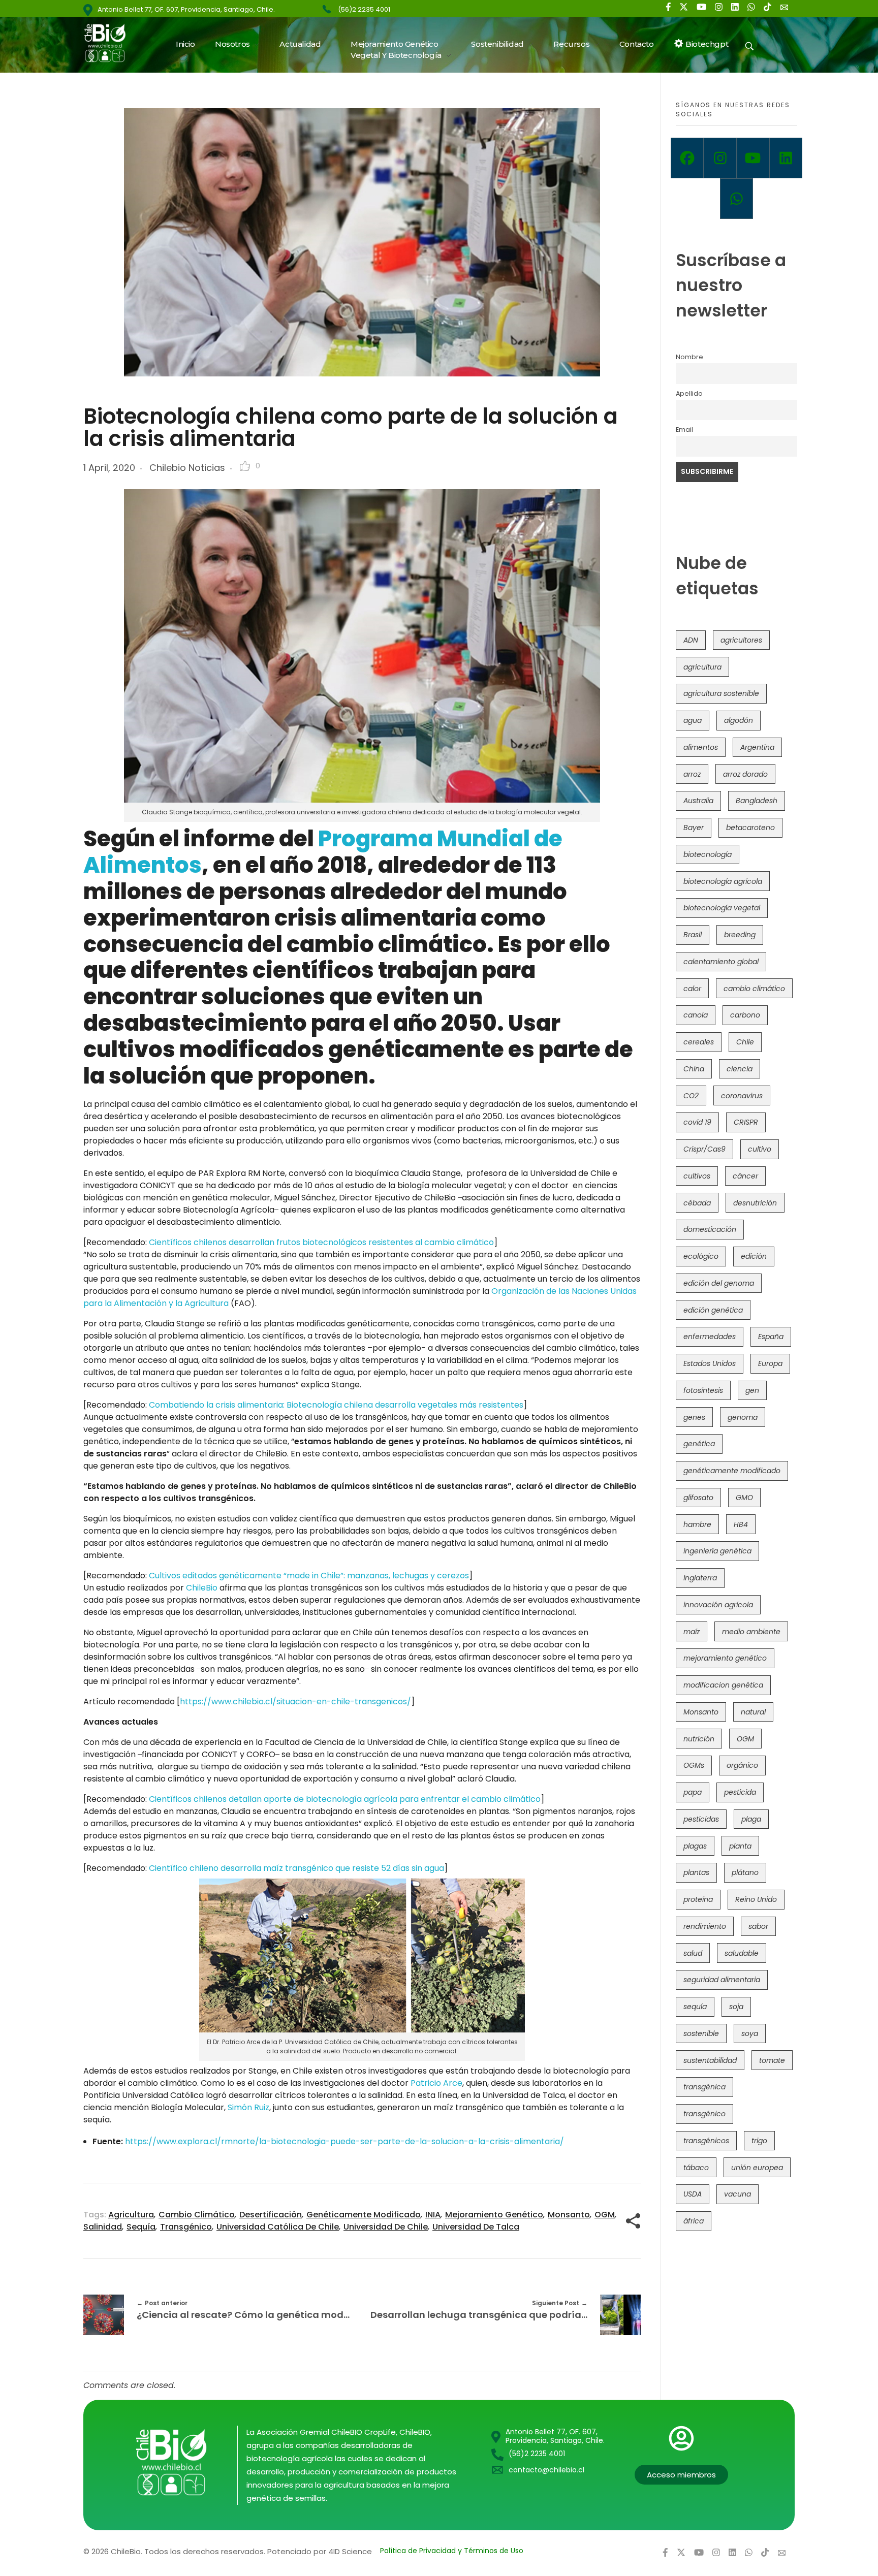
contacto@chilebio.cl (546, 2470)
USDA (693, 2194)
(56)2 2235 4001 (364, 9)
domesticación (710, 1229)
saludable (742, 1953)
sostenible (701, 2033)
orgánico (742, 1765)
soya (750, 2033)
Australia (698, 801)
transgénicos (706, 2141)
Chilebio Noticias (187, 468)
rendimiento (705, 1926)
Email (684, 430)
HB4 (741, 1524)
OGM (605, 2215)
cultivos (697, 1176)
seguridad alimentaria (722, 1980)
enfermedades (710, 1337)
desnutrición (755, 1203)
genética (699, 1444)
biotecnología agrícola (723, 881)
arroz (692, 774)
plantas (696, 1872)
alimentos (701, 747)
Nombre (689, 357)
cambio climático (197, 2215)
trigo (759, 2141)
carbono (745, 1015)
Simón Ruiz (248, 2107)
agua (693, 720)
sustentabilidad (710, 2060)
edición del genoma (719, 1283)
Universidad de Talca (476, 2227)
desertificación (271, 2215)
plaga (751, 1819)
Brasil (693, 935)
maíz (692, 1632)
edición (754, 1256)
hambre (697, 1524)
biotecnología (708, 854)
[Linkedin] (786, 158)
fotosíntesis (703, 1390)
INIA (433, 2215)
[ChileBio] (112, 43)
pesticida (740, 1792)
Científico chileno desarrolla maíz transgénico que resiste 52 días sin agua (296, 1868)
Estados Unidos (710, 1363)
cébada (697, 1203)
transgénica (704, 2087)
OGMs (694, 1765)
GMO (744, 1498)
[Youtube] (753, 158)
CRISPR (746, 1122)
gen (752, 1390)
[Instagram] (720, 158)
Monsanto (569, 2215)
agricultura (131, 2215)
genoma (743, 1417)
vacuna (738, 2194)
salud (693, 1953)
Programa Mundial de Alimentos (323, 852)
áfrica (694, 2221)
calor (692, 989)
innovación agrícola (718, 1605)
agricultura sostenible (721, 693)
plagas (695, 1846)
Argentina (757, 747)
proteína (698, 1899)
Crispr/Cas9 (704, 1149)
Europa (770, 1363)
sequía (141, 2227)
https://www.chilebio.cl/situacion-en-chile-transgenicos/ (295, 1702)
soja (736, 2007)
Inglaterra (700, 1578)
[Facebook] (687, 158)
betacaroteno (750, 828)
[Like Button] (245, 466)
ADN (691, 640)
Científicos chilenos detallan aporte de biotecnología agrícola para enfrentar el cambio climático (345, 1799)
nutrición (699, 1739)
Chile (745, 1042)
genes (694, 1417)
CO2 (691, 1096)
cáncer (745, 1176)
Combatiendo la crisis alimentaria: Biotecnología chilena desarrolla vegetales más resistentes (336, 1405)
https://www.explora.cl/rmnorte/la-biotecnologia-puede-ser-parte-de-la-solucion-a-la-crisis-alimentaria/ (344, 2141)
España (771, 1337)
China (694, 1069)
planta (740, 1846)
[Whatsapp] (736, 199)
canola (696, 1015)
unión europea (757, 2168)
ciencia (740, 1069)
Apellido (689, 393)
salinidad (103, 2227)
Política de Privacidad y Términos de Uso (452, 2551)
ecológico (701, 1256)
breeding (740, 935)
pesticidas (701, 1819)
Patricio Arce (436, 2083)
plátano (745, 1872)
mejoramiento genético (494, 2215)
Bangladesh (757, 801)
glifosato (698, 1498)
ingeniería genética (717, 1551)
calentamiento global (721, 962)
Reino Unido (756, 1899)
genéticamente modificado (364, 2215)
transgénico (186, 2227)
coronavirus (742, 1096)
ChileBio (202, 1588)
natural (753, 1712)
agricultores (741, 640)
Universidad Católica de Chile (278, 2227)
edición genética (713, 1310)
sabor (758, 1926)
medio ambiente (751, 1632)
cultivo (760, 1149)
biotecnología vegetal (722, 908)
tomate (772, 2060)
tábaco (696, 2168)
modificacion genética (723, 1685)
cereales (699, 1042)
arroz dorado (745, 774)
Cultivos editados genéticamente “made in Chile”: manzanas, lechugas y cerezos (309, 1576)
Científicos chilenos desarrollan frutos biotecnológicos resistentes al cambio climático (321, 1242)
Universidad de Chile (386, 2227)
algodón (739, 720)
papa (693, 1792)
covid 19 (697, 1122)
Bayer (694, 828)
